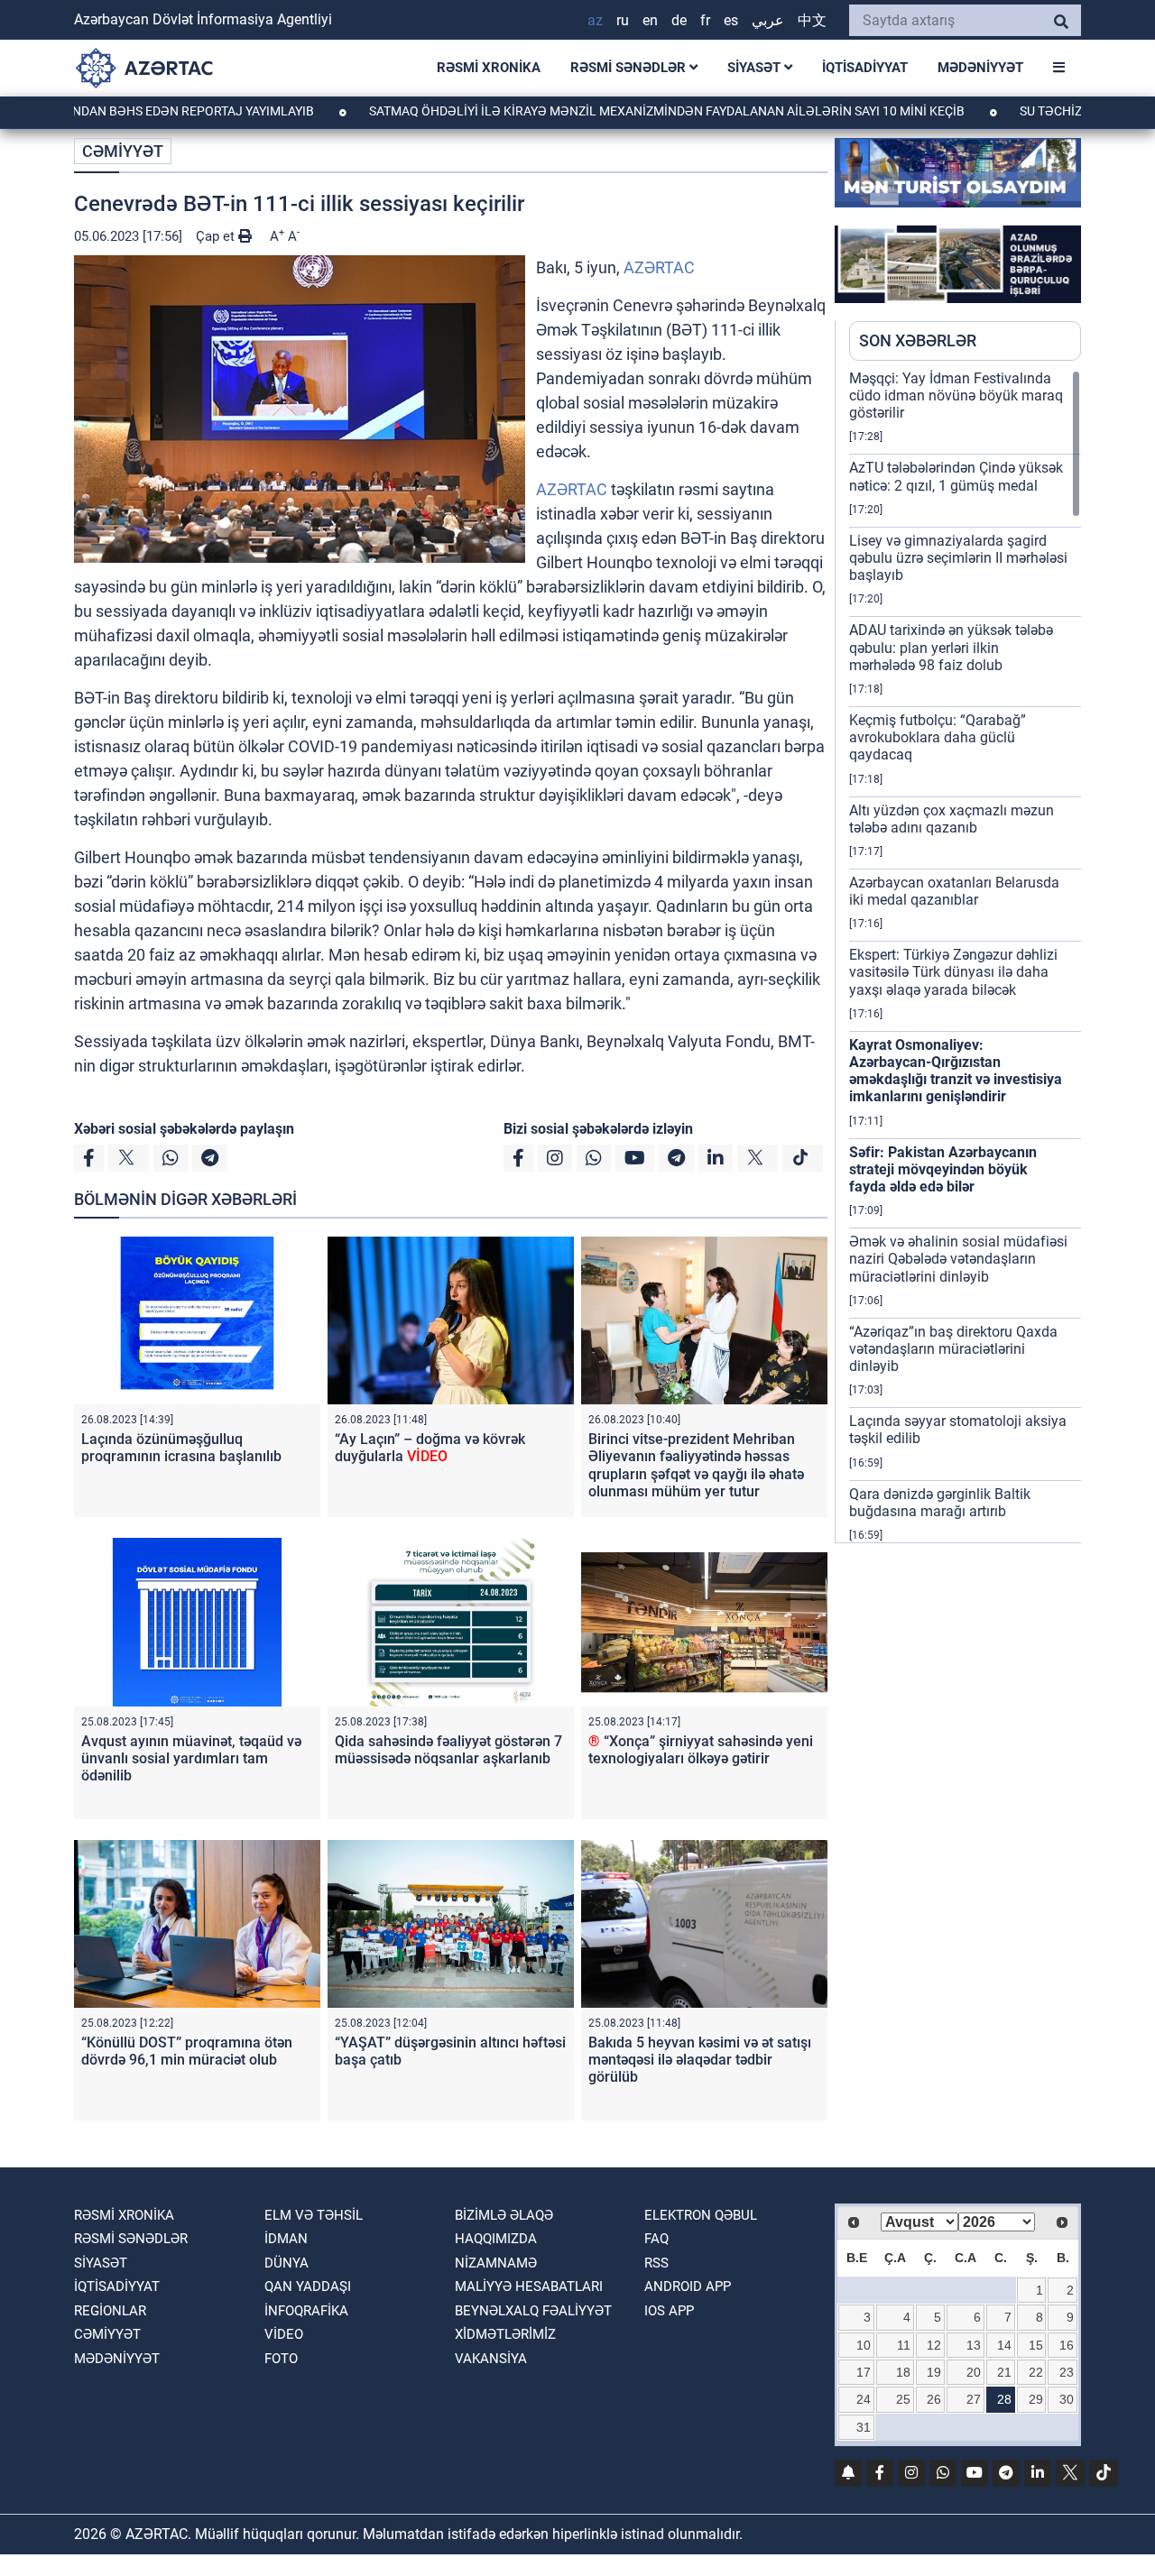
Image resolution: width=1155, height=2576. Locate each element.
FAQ (656, 2239)
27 (974, 2399)
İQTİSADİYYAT (865, 68)
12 (934, 2345)
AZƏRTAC (659, 267)
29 (1036, 2399)
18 (903, 2372)
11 (904, 2345)
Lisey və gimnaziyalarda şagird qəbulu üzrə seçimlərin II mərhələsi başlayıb (958, 558)
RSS (656, 2263)
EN (650, 20)
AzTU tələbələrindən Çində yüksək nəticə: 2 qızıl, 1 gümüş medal (956, 476)
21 (1004, 2372)
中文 (812, 20)
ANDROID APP (688, 2286)
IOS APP (669, 2311)
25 (903, 2399)
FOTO (281, 2359)
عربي (768, 20)
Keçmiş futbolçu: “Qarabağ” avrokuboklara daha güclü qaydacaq (938, 737)
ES (731, 20)
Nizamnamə (496, 2263)
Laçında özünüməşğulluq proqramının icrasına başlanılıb (181, 1448)
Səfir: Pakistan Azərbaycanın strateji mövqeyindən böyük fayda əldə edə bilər (943, 1169)
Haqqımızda (496, 2239)
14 (1004, 2345)
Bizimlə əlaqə (504, 2215)
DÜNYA (286, 2263)
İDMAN (286, 2239)
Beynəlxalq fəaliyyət (533, 2311)
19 (934, 2372)
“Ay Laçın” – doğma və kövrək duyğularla (430, 1448)
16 (1067, 2345)
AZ (595, 20)
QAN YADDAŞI (308, 2286)
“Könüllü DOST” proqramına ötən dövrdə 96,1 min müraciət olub (187, 2051)
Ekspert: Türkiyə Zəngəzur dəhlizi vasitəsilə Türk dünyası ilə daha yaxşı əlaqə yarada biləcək (953, 972)
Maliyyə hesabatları (529, 2286)
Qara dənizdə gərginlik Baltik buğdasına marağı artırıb (940, 1503)
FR (705, 20)
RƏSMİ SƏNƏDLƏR (630, 68)
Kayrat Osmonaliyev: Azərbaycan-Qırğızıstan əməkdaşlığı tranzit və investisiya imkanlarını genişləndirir (956, 1071)
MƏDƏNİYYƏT (980, 68)
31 (864, 2427)
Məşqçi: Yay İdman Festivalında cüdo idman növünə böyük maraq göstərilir (956, 396)
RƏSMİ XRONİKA (489, 68)
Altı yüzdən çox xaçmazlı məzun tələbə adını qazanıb (952, 819)
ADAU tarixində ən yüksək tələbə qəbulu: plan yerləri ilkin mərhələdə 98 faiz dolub (951, 647)
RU (623, 20)
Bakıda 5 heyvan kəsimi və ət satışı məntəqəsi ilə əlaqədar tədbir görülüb (700, 2060)
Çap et (217, 236)
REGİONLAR (110, 2311)
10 (864, 2345)
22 (1036, 2372)
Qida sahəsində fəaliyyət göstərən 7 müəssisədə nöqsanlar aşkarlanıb (448, 1750)
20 (974, 2372)
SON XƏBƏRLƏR (918, 340)
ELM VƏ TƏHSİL (314, 2215)
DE (679, 20)
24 (864, 2399)
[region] (965, 956)
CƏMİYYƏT (123, 151)
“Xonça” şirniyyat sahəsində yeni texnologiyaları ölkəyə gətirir (701, 1750)
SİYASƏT (756, 68)
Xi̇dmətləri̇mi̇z (505, 2334)
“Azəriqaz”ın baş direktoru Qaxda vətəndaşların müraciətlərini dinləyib (953, 1349)
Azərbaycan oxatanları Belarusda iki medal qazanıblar (954, 891)
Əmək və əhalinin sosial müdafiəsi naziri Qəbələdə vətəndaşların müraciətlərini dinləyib (958, 1259)
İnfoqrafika (306, 2311)
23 (1067, 2372)
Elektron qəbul (701, 2215)
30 (1067, 2399)
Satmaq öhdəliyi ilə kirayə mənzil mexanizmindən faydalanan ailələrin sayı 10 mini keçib (588, 111)
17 (864, 2372)
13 (974, 2345)
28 (1004, 2399)
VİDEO (284, 2334)
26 (934, 2399)
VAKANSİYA (491, 2359)
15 (1036, 2345)
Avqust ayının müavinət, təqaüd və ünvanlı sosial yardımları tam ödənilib (191, 1758)
